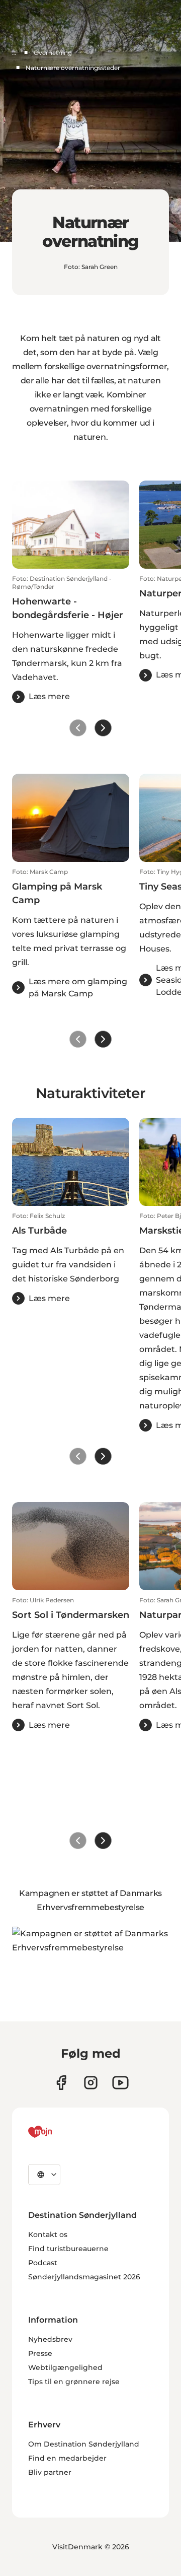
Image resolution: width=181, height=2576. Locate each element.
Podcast (43, 2263)
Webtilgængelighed (65, 2367)
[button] (71, 639)
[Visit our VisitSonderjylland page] (61, 2083)
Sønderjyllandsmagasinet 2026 (84, 2277)
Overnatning (53, 53)
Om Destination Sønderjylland (84, 2444)
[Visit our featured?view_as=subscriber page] (120, 2083)
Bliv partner (50, 2472)
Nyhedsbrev (50, 2339)
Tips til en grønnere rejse (74, 2382)
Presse (40, 2353)
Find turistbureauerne (68, 2249)
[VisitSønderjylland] (59, 2132)
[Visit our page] (91, 2083)
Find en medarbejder (67, 2458)
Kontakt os (48, 2234)
